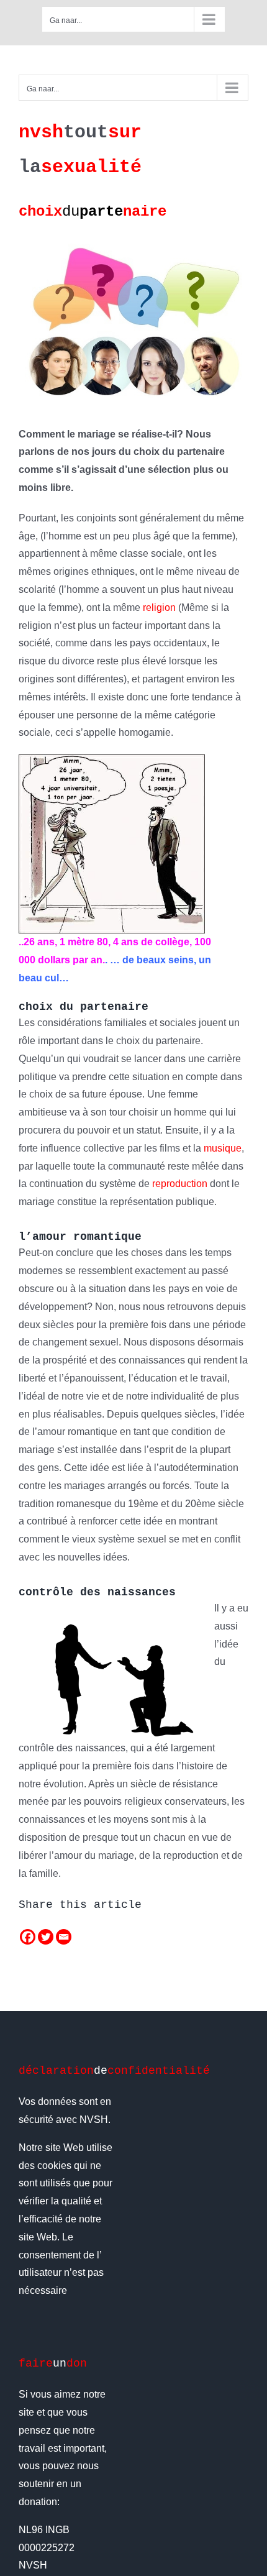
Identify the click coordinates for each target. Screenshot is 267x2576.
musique (223, 1148)
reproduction (180, 1184)
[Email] (64, 1937)
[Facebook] (28, 1937)
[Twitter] (46, 1937)
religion (159, 607)
